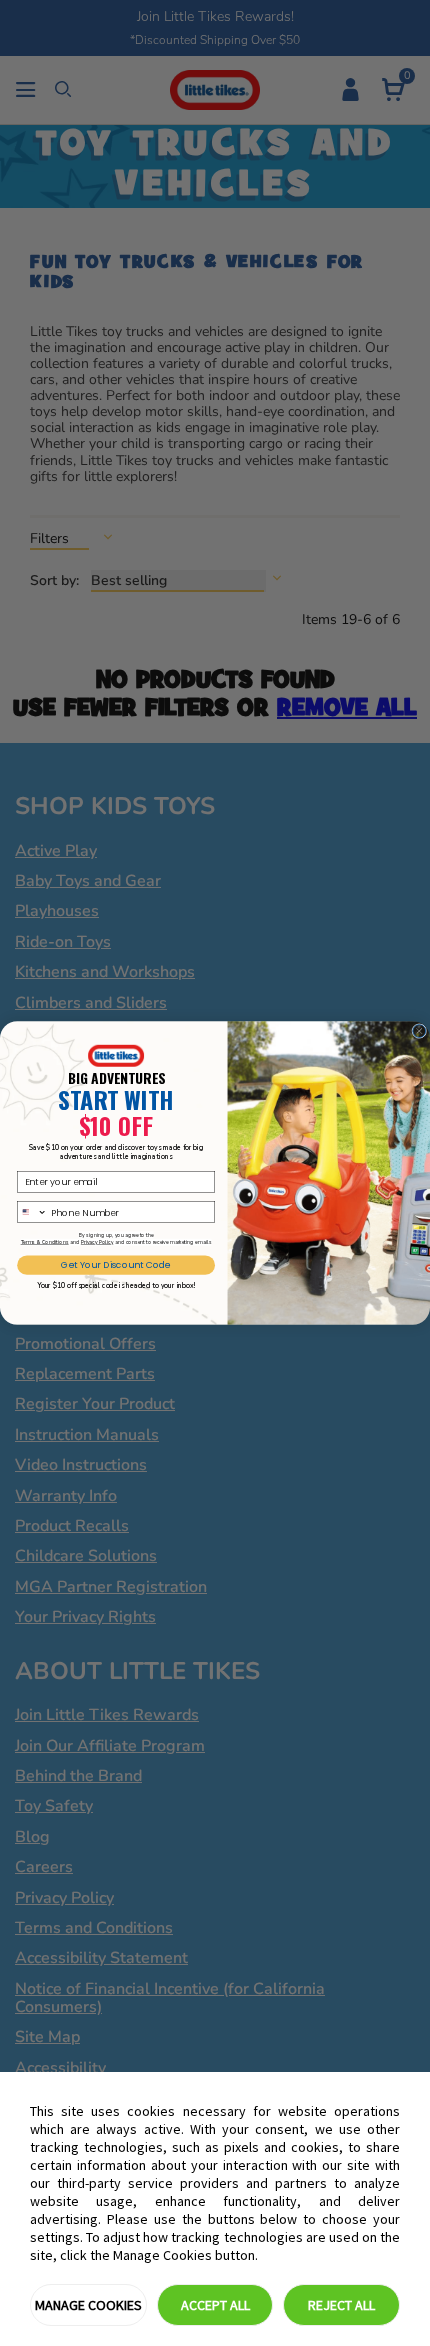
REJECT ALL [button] (341, 2305)
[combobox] (32, 1212)
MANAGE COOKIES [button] (88, 2305)
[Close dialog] (419, 1031)
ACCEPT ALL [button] (215, 2305)
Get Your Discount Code (116, 1265)
